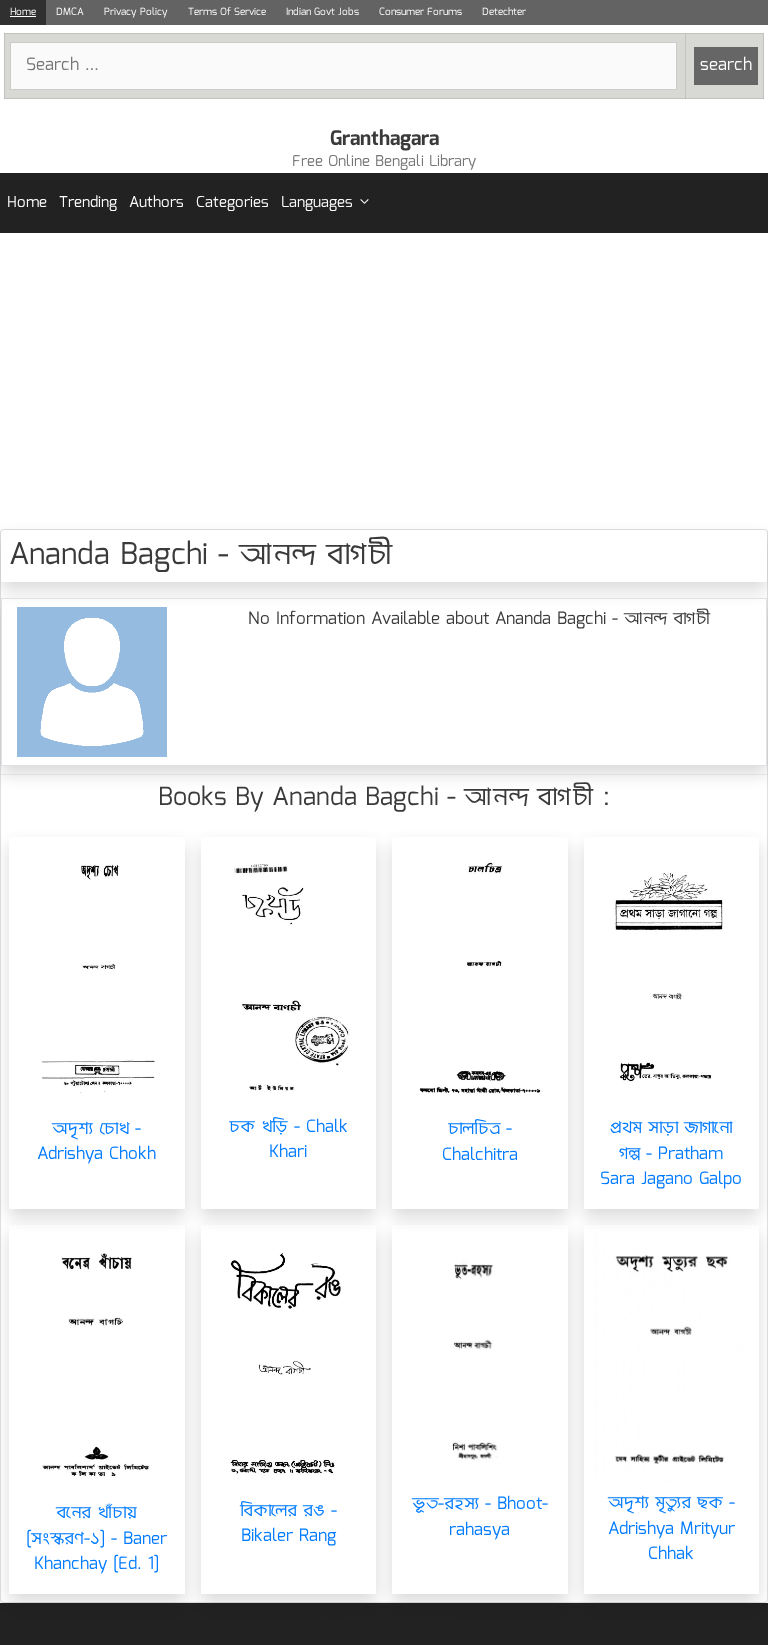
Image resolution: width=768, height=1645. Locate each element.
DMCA (70, 12)
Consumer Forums (420, 12)
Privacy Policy (136, 12)
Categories (232, 203)
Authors (156, 203)
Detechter (504, 12)
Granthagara (384, 139)
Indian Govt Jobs (322, 12)
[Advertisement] (384, 381)
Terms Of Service (227, 12)
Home (23, 12)
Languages (317, 203)
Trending (88, 203)
